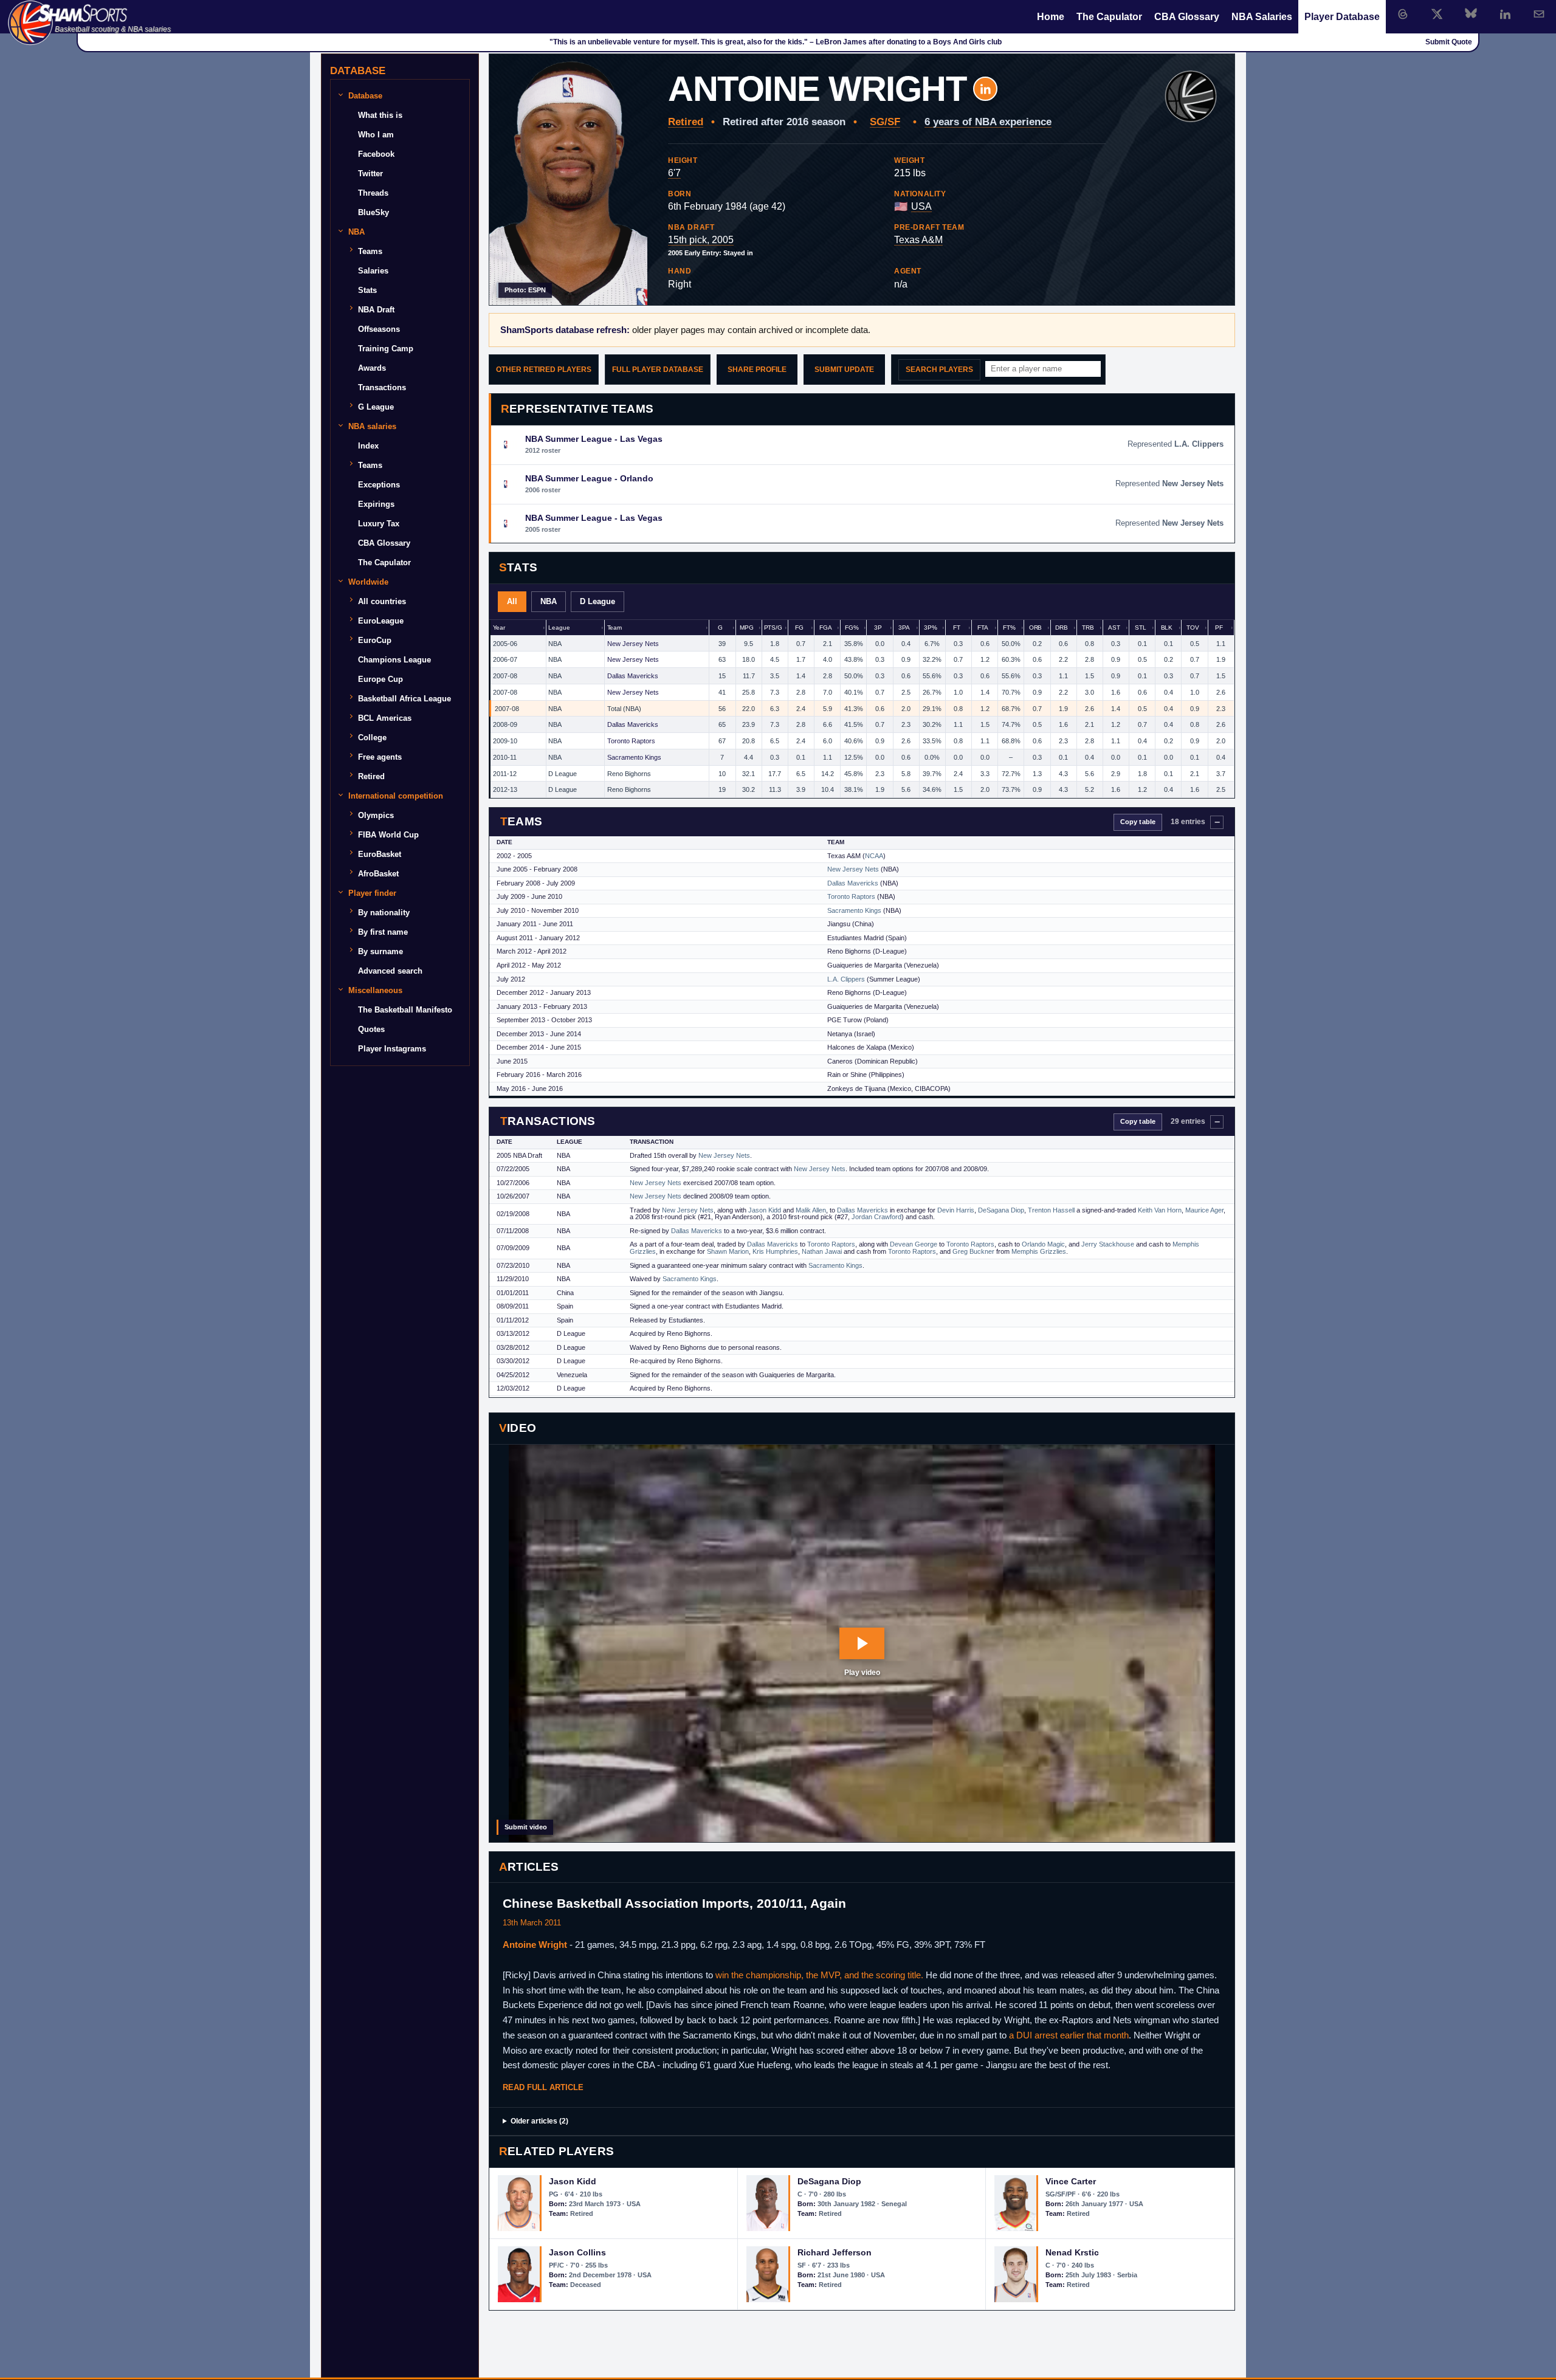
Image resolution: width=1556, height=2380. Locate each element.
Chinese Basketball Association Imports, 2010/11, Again (674, 1903)
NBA (549, 601)
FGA (826, 628)
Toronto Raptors (631, 741)
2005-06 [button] (505, 644)
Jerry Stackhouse (1108, 1244)
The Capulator (1109, 17)
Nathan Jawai (822, 1251)
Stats (367, 290)
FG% (852, 628)
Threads (373, 193)
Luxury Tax (379, 524)
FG (799, 628)
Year (499, 628)
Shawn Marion (728, 1251)
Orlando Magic (1043, 1244)
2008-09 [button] (505, 724)
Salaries (373, 271)
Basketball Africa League (404, 699)
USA (921, 206)
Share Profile (757, 370)
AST (1114, 628)
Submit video (526, 1827)
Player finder (372, 893)
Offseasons (379, 329)
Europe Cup (380, 679)
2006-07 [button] (505, 659)
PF (1219, 628)
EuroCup (375, 640)
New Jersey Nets (633, 644)
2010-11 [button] (505, 757)
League (559, 628)
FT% (1009, 628)
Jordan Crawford (876, 1217)
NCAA (874, 856)
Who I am (376, 135)
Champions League (394, 660)
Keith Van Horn (1160, 1210)
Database (365, 96)
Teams (370, 251)
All (512, 601)
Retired (686, 122)
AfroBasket (378, 874)
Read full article (543, 2087)
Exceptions (379, 485)
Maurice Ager (1204, 1210)
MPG (747, 628)
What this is (380, 115)
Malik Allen (811, 1210)
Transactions (382, 387)
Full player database (658, 370)
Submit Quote (1449, 42)
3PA (904, 628)
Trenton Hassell (1051, 1210)
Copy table (1138, 822)
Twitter (370, 174)
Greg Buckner (973, 1251)
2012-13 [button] (505, 789)
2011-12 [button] (505, 774)
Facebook (376, 154)
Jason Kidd (765, 1210)
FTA (983, 628)
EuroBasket (380, 854)
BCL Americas (385, 718)
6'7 (674, 173)
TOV (1193, 628)
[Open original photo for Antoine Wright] (568, 180)
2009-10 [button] (505, 741)
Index (368, 446)
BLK (1167, 628)
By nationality (384, 913)
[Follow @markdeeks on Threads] (1403, 14)
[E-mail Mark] (1539, 14)
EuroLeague (381, 621)
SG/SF (885, 122)
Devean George (914, 1244)
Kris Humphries (775, 1251)
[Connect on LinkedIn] (1505, 14)
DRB (1062, 628)
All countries (382, 601)
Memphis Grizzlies (1039, 1251)
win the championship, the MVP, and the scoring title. (819, 1975)
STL (1141, 628)
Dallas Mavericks (633, 676)
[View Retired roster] (1191, 97)
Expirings (376, 504)
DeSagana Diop (1001, 1210)
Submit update (844, 370)
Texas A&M (918, 240)
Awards (372, 368)
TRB (1088, 628)
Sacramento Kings (634, 757)
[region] (862, 709)
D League (597, 601)
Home (1051, 17)
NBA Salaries (1262, 17)
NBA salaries (372, 426)
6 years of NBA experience (988, 122)
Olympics (376, 815)
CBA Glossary (1187, 17)
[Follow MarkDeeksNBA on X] (1437, 14)
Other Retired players (544, 370)
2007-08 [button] (505, 676)
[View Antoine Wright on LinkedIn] (985, 89)
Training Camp (386, 349)
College (372, 738)
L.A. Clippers (846, 979)
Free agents (380, 757)
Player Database (1342, 17)
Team (614, 628)
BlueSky (374, 212)
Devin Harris (956, 1210)
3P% (931, 628)
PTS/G (773, 628)
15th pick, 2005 (701, 240)
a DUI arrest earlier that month (1069, 2035)
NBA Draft (376, 310)
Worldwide (368, 582)
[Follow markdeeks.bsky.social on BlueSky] (1471, 14)
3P (878, 628)
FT (957, 628)
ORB (1036, 628)
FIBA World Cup (388, 835)
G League (376, 407)
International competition (396, 796)
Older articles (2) (539, 2121)
